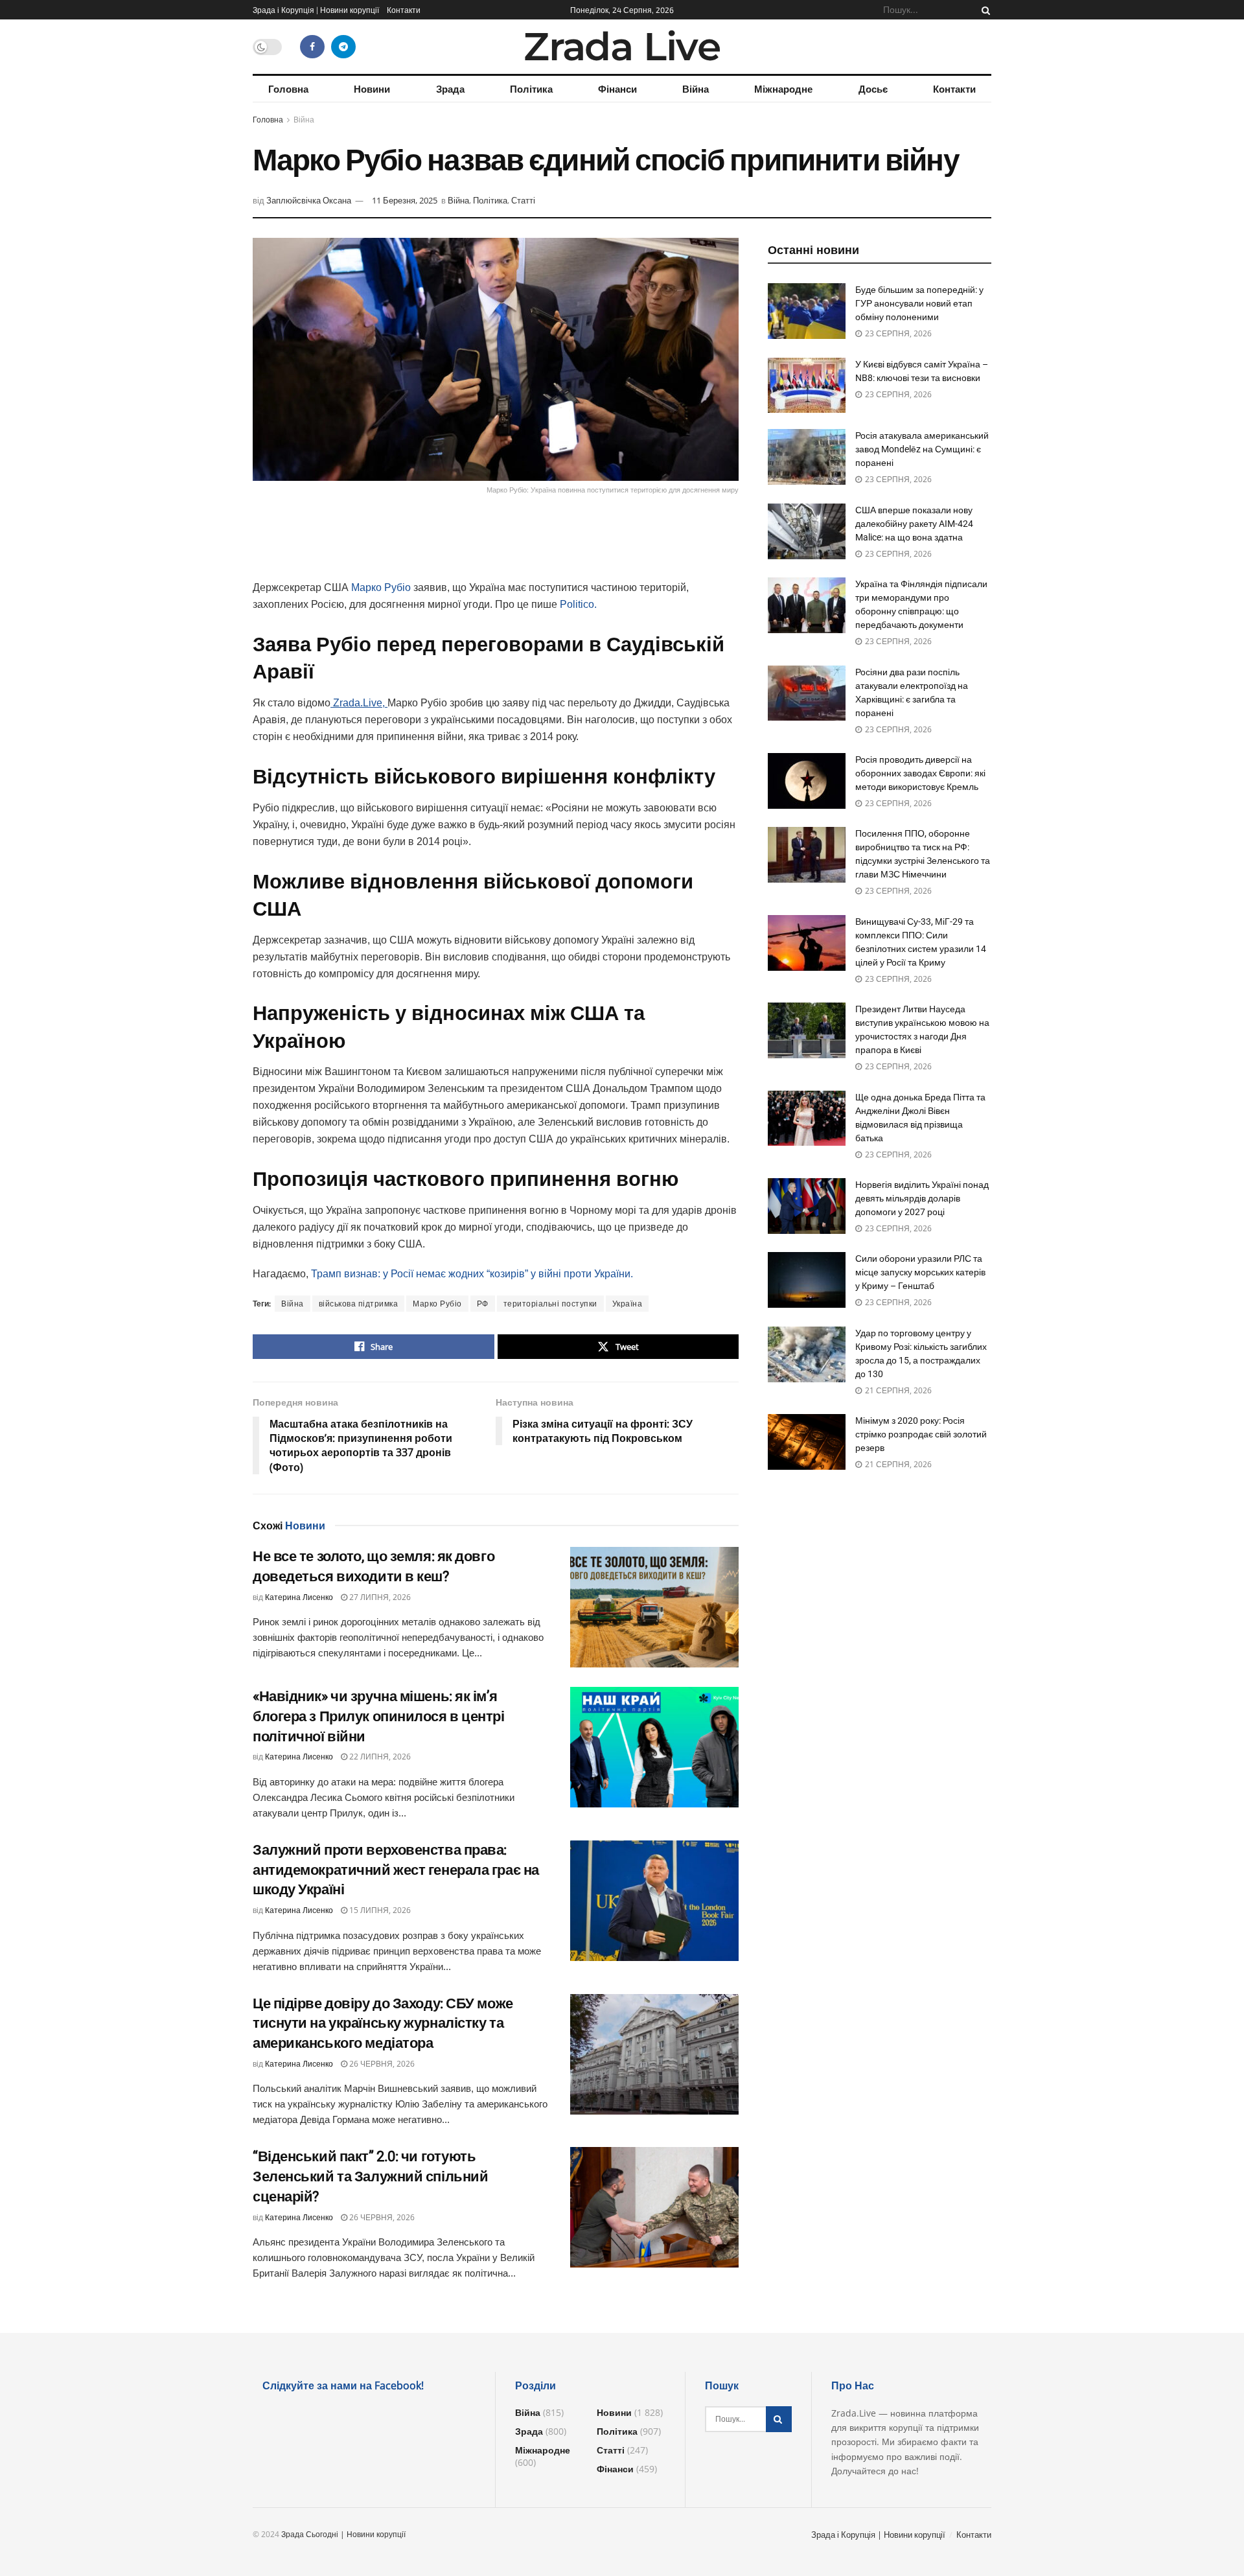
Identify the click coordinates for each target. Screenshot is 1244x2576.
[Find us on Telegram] (343, 47)
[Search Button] (984, 10)
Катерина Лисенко (299, 1597)
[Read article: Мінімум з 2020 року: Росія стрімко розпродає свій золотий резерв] (807, 1442)
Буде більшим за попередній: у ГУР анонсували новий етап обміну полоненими (919, 303)
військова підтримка (359, 1304)
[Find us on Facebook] (312, 47)
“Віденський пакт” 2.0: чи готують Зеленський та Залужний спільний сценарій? (370, 2176)
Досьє (873, 89)
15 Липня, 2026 (379, 1910)
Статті (523, 200)
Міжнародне (783, 89)
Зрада (450, 89)
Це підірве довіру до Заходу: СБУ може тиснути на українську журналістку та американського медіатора (383, 2024)
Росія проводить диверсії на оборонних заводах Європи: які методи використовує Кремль (920, 773)
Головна (288, 89)
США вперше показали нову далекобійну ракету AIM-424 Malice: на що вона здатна (914, 524)
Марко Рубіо (381, 587)
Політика (531, 89)
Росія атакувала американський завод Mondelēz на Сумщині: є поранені (922, 449)
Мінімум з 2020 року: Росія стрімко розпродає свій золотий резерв (921, 1434)
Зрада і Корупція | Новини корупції (316, 10)
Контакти (404, 10)
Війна (696, 89)
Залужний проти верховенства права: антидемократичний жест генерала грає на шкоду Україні (396, 1870)
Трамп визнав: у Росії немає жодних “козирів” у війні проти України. (472, 1274)
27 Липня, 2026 (379, 1597)
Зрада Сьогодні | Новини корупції (343, 2534)
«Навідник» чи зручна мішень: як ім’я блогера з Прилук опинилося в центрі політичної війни (379, 1716)
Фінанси (617, 89)
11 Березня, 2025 (405, 200)
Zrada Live (622, 47)
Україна (628, 1304)
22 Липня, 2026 (379, 1757)
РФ (483, 1304)
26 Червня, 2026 (381, 2064)
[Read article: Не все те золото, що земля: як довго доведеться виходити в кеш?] (654, 1607)
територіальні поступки (550, 1304)
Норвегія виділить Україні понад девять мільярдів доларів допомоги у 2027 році (922, 1198)
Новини (372, 89)
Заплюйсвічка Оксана (309, 200)
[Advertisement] (496, 546)
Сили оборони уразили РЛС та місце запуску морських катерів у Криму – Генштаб (920, 1272)
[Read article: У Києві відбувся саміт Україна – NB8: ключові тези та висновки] (807, 386)
